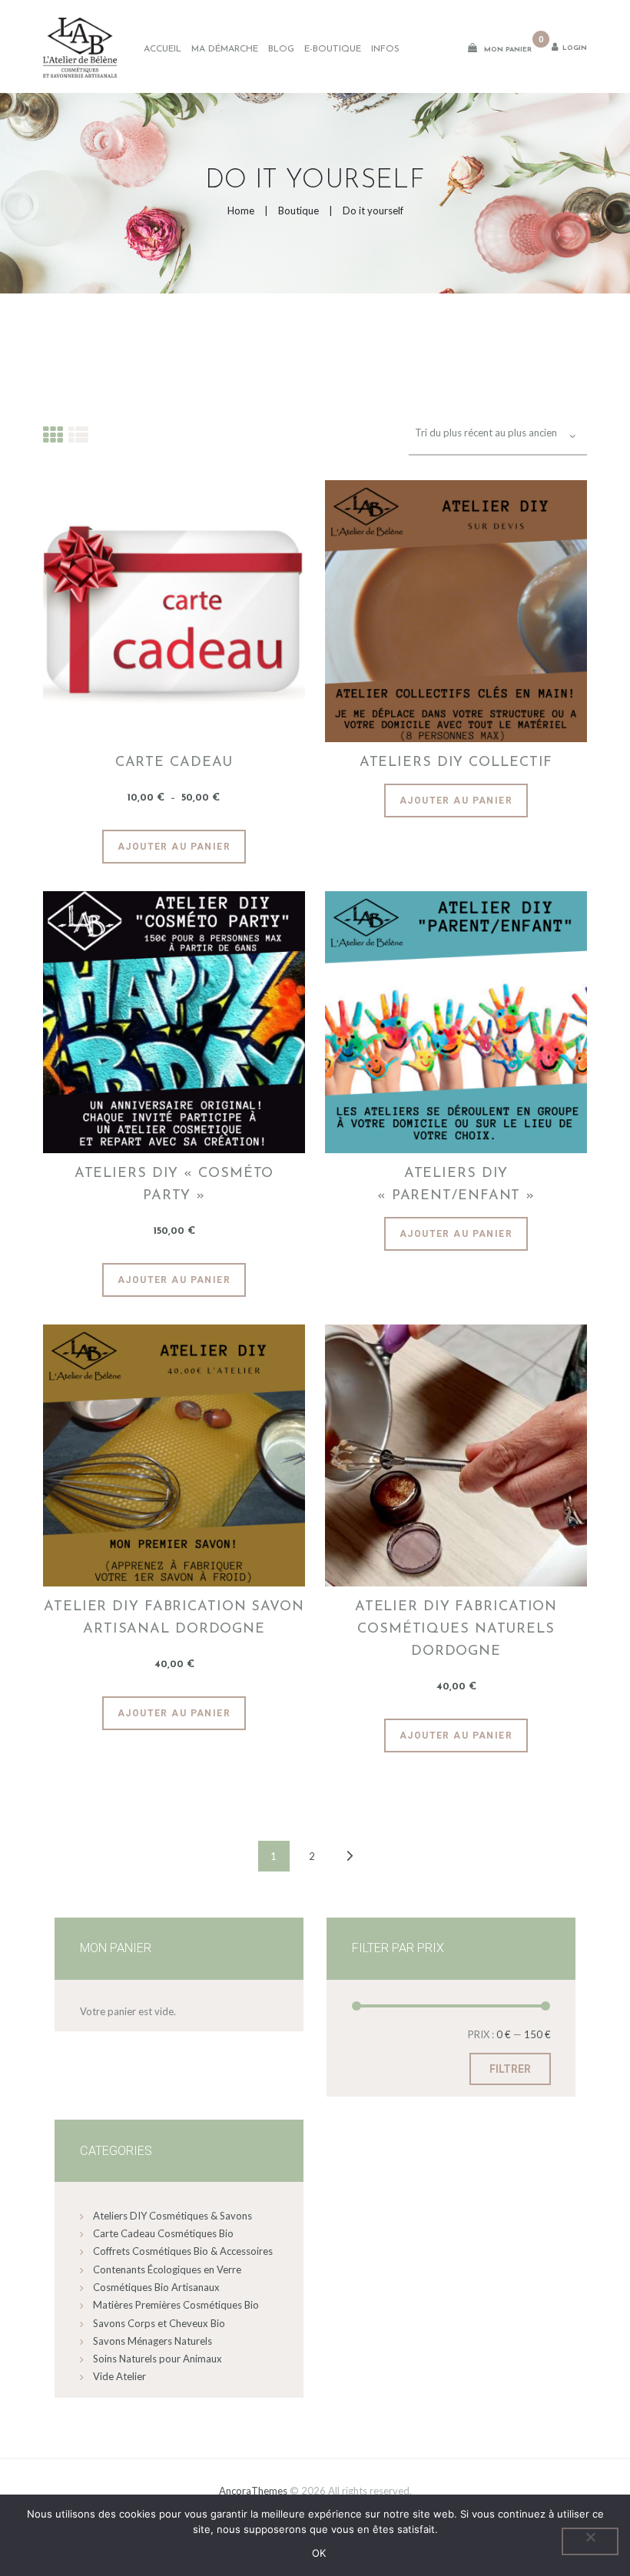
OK (319, 2553)
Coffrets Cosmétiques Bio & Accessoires (183, 2251)
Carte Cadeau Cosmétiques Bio (163, 2233)
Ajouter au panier (174, 847)
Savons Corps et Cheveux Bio (159, 2323)
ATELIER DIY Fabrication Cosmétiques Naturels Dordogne (456, 1629)
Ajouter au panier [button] (174, 1280)
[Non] (590, 2541)
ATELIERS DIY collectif (456, 763)
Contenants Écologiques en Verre (167, 2269)
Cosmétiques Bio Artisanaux (156, 2287)
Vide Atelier (119, 2376)
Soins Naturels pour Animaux (157, 2359)
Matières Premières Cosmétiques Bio (176, 2305)
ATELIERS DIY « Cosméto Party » (174, 1185)
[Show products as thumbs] (53, 434)
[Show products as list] (78, 434)
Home (241, 211)
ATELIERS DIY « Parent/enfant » (456, 1185)
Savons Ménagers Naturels (153, 2341)
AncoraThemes (253, 2491)
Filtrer (510, 2069)
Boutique (298, 211)
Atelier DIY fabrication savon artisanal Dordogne (174, 1618)
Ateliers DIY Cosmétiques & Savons (172, 2216)
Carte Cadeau (174, 763)
